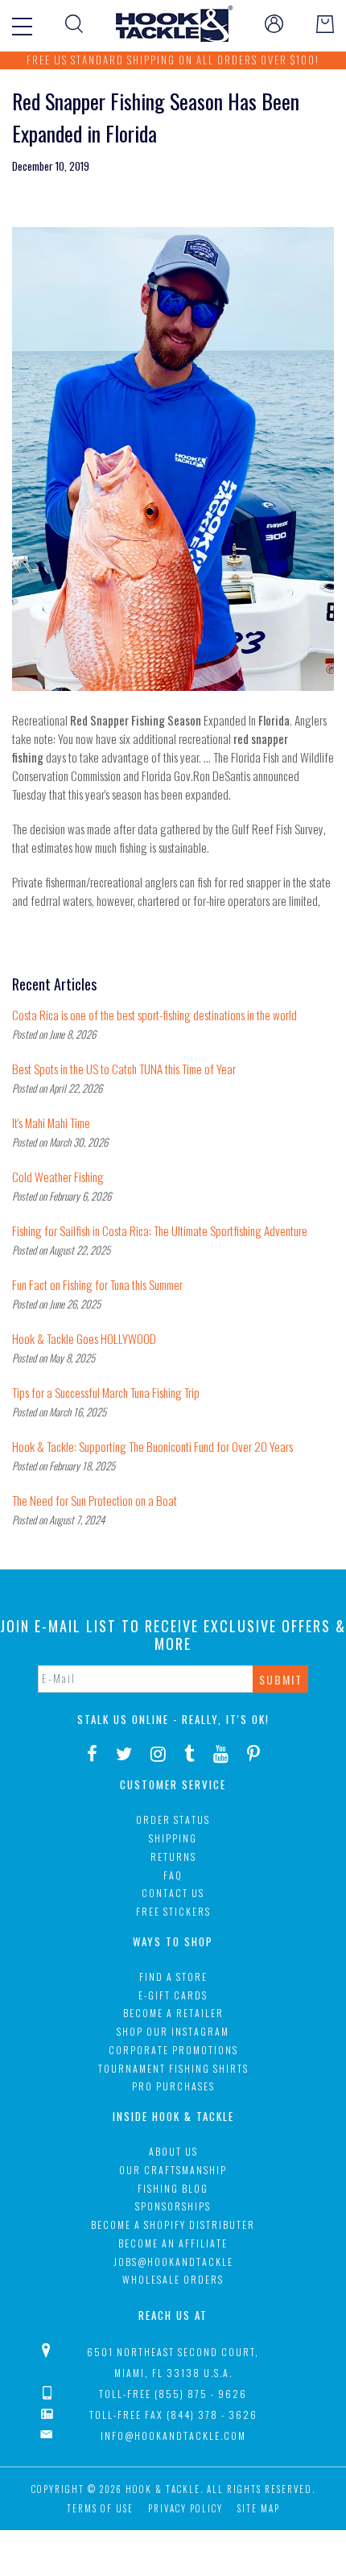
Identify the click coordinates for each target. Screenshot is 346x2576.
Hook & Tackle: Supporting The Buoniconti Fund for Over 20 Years (152, 1446)
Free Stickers (173, 1911)
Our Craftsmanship (173, 2170)
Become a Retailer (173, 2013)
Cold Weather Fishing (58, 1176)
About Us (173, 2151)
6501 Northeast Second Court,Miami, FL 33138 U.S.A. (173, 2362)
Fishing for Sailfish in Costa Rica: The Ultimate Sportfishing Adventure (160, 1230)
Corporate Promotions (173, 2050)
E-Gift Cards (173, 1995)
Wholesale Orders (173, 2279)
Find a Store (173, 1976)
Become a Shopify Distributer (173, 2225)
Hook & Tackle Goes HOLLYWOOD (84, 1338)
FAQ (173, 1875)
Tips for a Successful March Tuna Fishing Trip (106, 1392)
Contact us (173, 1893)
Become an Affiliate (173, 2243)
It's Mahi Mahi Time (51, 1123)
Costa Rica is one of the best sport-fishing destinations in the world (154, 1015)
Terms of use (100, 2508)
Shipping (173, 1838)
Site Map (259, 2508)
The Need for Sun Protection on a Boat (95, 1500)
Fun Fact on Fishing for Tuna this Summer (97, 1284)
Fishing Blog (173, 2188)
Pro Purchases (173, 2086)
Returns (173, 1857)
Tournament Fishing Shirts (173, 2068)
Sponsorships (173, 2206)
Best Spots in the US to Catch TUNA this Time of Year (124, 1069)
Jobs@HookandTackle (173, 2262)
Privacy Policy (185, 2508)
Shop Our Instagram (173, 2031)
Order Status (173, 1819)
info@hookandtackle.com (173, 2435)
